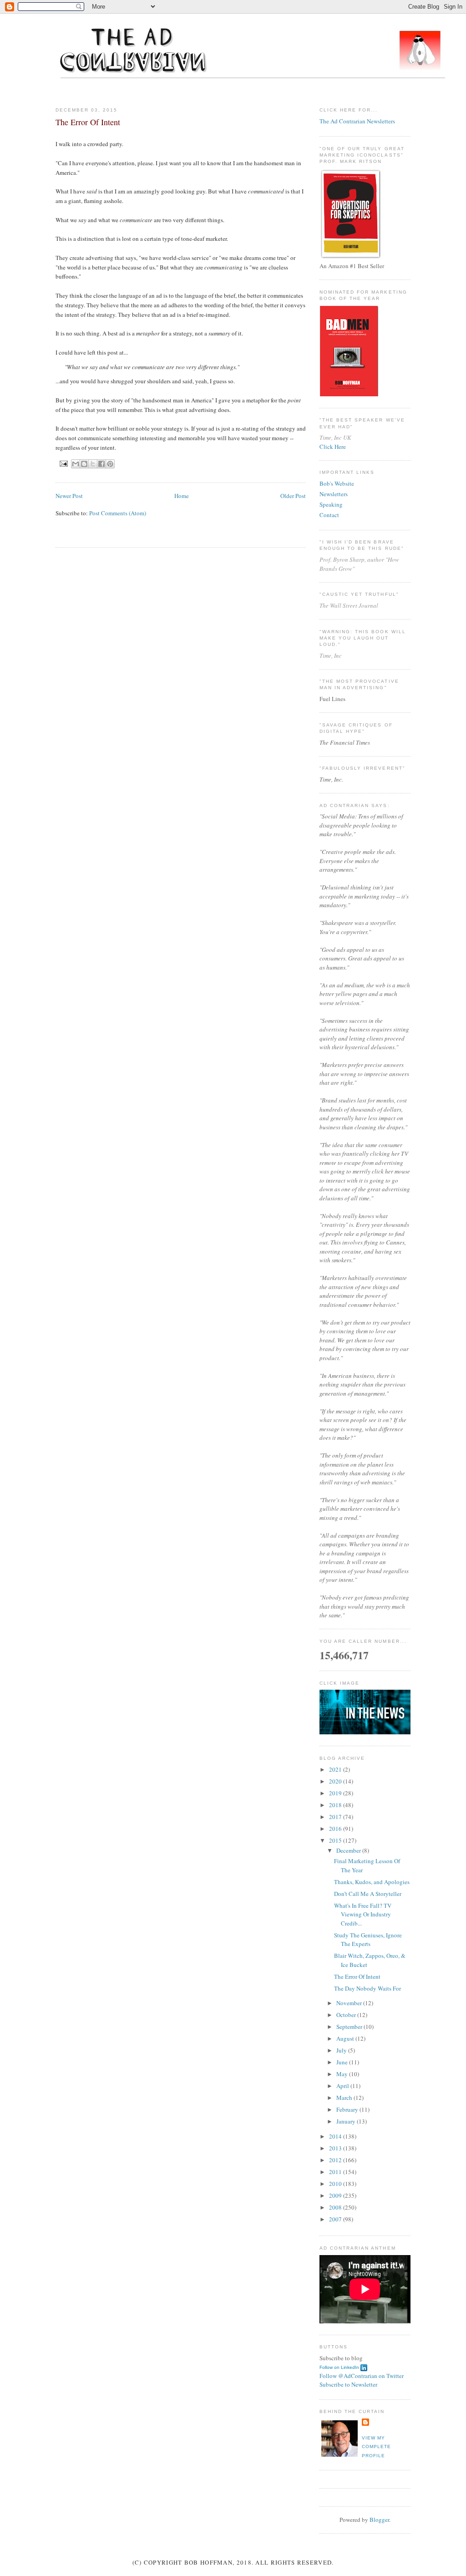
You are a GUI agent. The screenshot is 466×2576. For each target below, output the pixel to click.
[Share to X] (93, 464)
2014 (336, 2136)
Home (182, 496)
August (346, 2038)
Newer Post (69, 496)
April (343, 2086)
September (350, 2027)
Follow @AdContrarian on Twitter (362, 2376)
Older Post (293, 496)
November (350, 2003)
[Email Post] (63, 463)
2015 (336, 1840)
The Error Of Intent (357, 1976)
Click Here (333, 447)
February (348, 2109)
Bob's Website (337, 483)
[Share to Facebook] (101, 464)
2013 (336, 2148)
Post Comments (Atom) (118, 513)
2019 (336, 1793)
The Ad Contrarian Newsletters (357, 121)
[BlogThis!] (84, 464)
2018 (336, 1805)
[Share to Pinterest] (110, 464)
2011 (336, 2172)
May (343, 2074)
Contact (329, 515)
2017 (336, 1817)
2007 (336, 2219)
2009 (336, 2195)
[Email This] (76, 464)
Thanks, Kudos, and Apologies (372, 1882)
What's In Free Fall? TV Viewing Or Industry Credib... (363, 1914)
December (349, 1850)
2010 (336, 2184)
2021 (336, 1769)
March (345, 2098)
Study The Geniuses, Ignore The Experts (368, 1940)
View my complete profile (376, 2447)
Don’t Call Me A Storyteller (368, 1894)
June (343, 2062)
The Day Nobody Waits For (367, 1988)
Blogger (379, 2520)
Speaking (331, 504)
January (347, 2121)
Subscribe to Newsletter (348, 2384)
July (342, 2050)
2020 (336, 1781)
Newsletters (334, 494)
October (347, 2015)
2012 (336, 2160)
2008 (336, 2207)
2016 (336, 1829)
